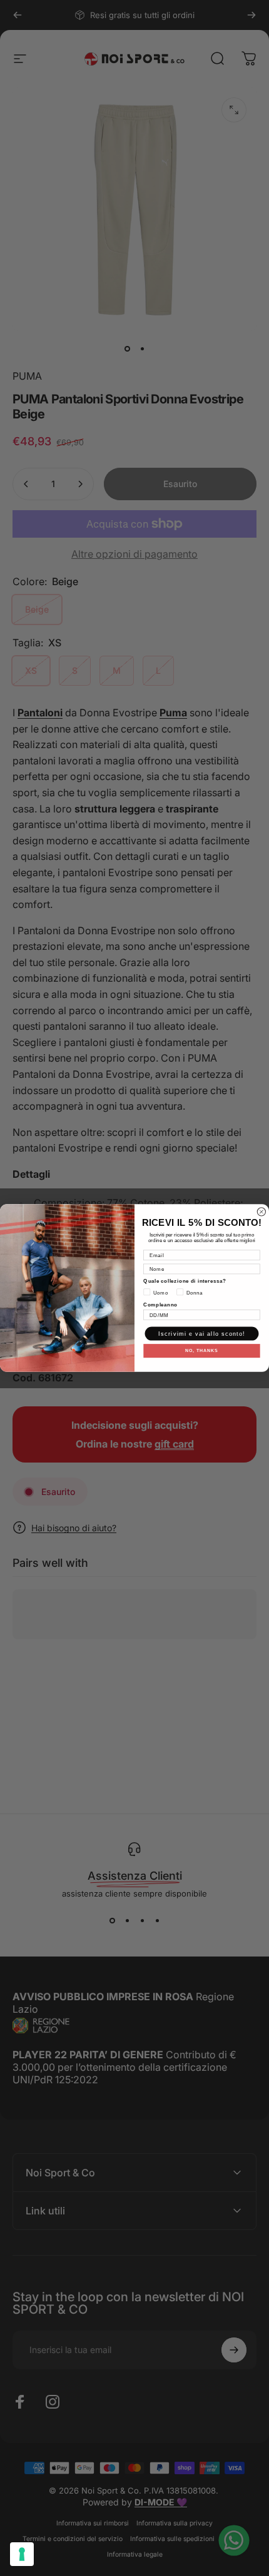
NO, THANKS (201, 1351)
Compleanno (160, 1304)
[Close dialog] (261, 1212)
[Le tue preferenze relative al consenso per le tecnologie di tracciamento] (22, 2554)
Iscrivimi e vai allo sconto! (202, 1333)
